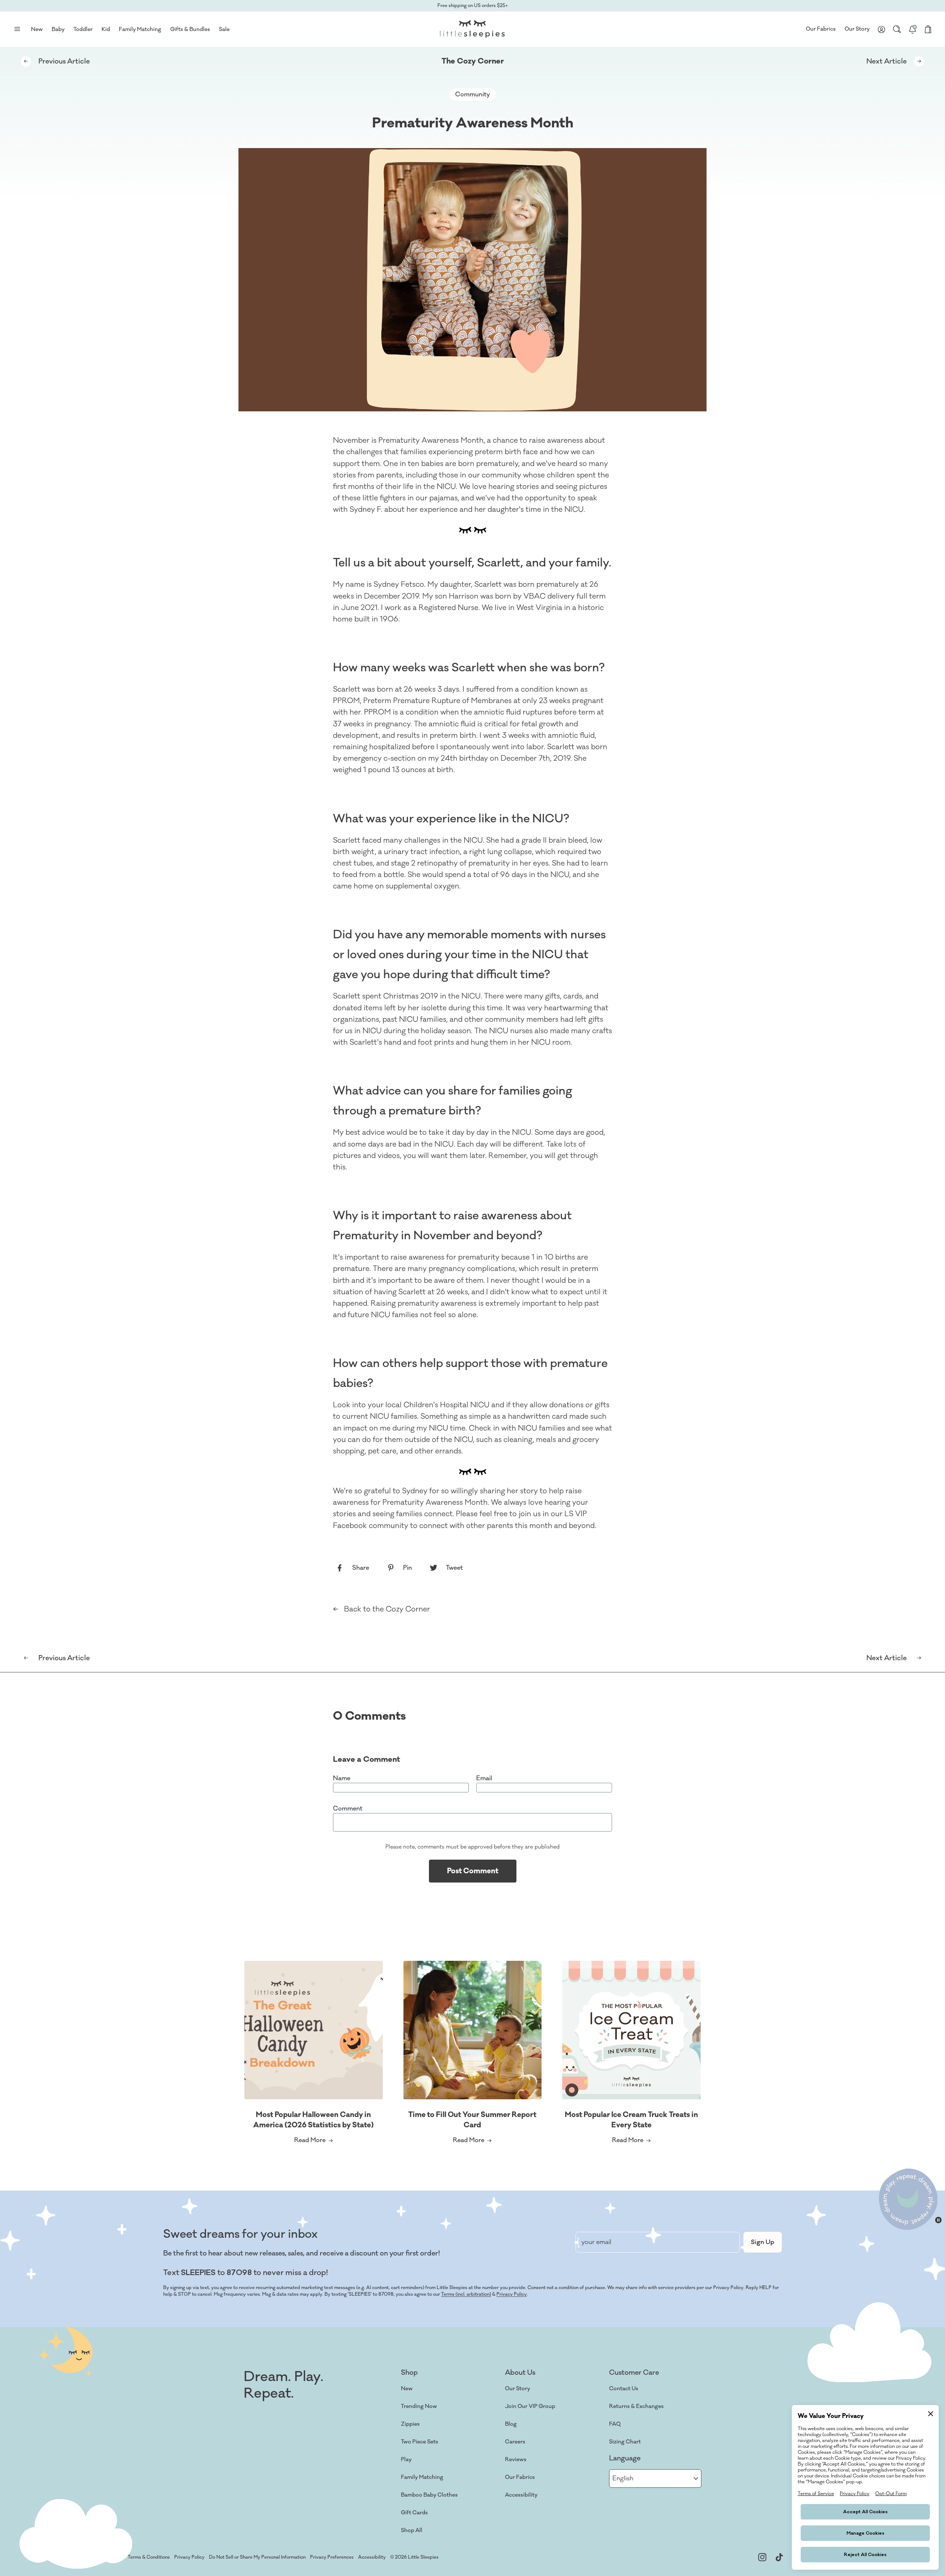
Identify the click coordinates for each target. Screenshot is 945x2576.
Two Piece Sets (420, 2442)
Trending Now (419, 2406)
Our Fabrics (821, 29)
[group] (314, 2054)
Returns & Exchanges (636, 2406)
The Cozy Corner (473, 61)
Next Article (886, 61)
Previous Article (64, 61)
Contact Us (624, 2389)
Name (342, 1778)
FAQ (615, 2424)
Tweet (454, 1568)
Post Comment (473, 1871)
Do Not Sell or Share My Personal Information (257, 2557)
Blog (511, 2424)
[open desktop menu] (17, 29)
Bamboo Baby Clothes (429, 2495)
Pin (408, 1568)
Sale (224, 29)
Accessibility (521, 2495)
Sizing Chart (625, 2442)
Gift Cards (414, 2513)
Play (406, 2459)
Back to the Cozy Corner (387, 1609)
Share (361, 1568)
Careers (515, 2442)
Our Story (857, 29)
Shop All (412, 2530)
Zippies (410, 2424)
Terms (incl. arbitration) (466, 2294)
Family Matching (422, 2477)
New (407, 2389)
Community (472, 95)
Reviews (516, 2459)
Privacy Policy (512, 2294)
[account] (882, 29)
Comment (348, 1809)
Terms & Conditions (149, 2557)
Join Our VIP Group (530, 2406)
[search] (897, 29)
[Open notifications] (913, 29)
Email (484, 1778)
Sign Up (763, 2242)
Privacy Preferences (332, 2557)
